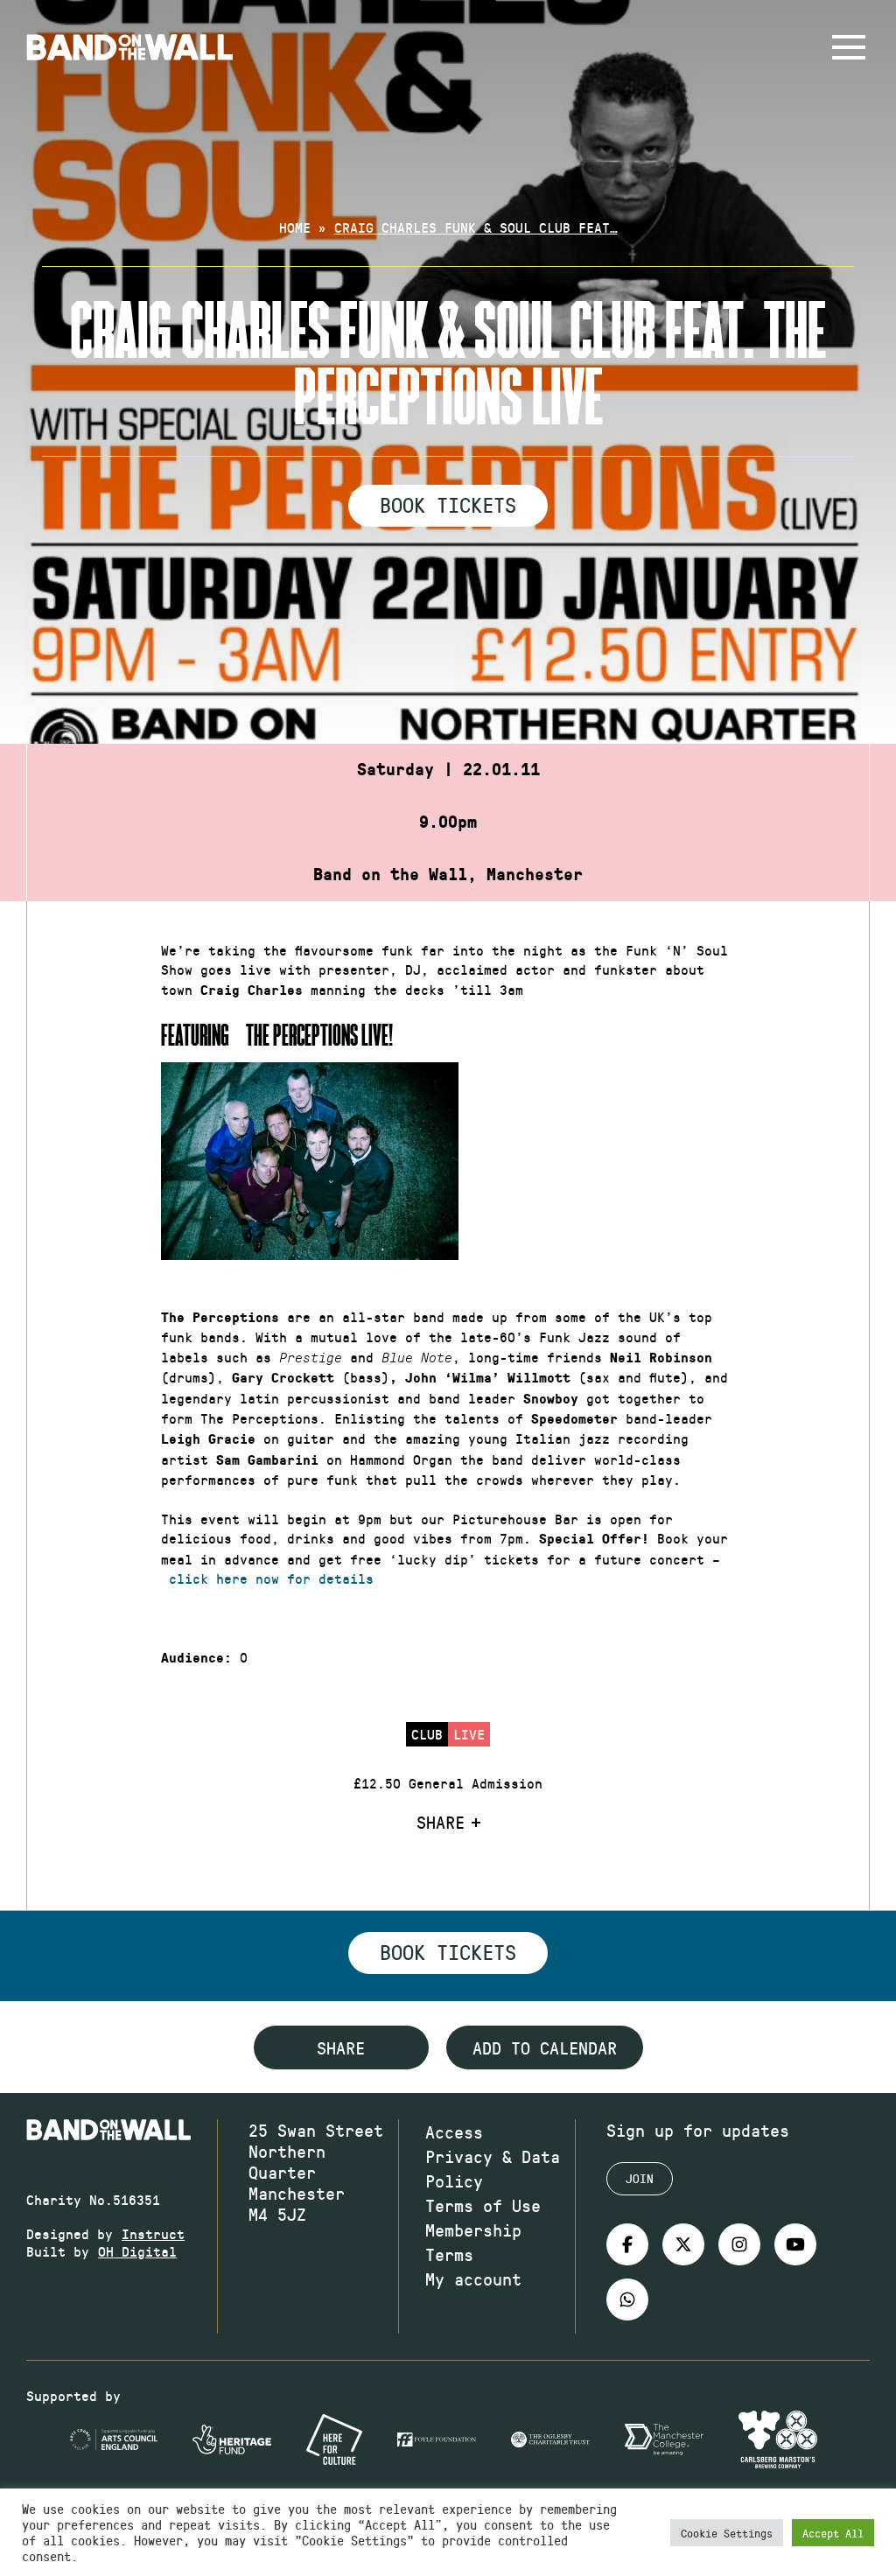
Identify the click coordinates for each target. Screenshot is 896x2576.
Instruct (153, 2233)
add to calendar (545, 2047)
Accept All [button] (833, 2533)
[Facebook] (627, 2244)
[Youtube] (795, 2244)
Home (295, 227)
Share (441, 1822)
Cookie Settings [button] (727, 2533)
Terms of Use (483, 2205)
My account (473, 2278)
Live (469, 1734)
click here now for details (271, 1578)
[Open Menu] (849, 47)
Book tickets (448, 1951)
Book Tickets (448, 504)
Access (454, 2131)
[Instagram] (739, 2244)
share (341, 2047)
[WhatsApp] (627, 2299)
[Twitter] (683, 2244)
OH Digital (137, 2251)
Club (427, 1734)
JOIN (640, 2178)
